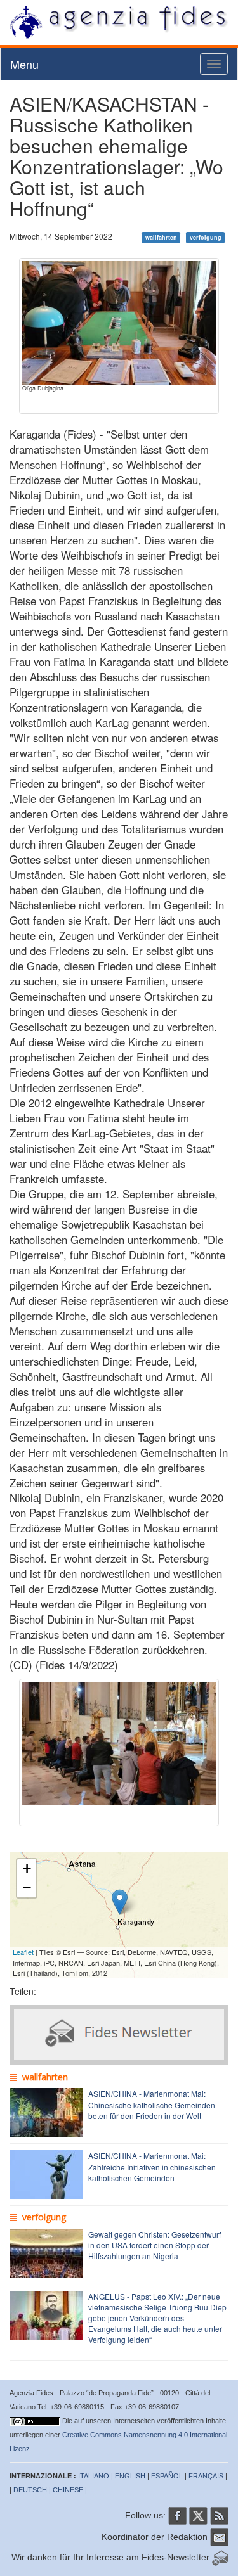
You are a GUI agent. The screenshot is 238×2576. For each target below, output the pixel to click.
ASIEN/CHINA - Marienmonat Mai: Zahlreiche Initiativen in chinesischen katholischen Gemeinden (152, 2166)
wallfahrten (161, 237)
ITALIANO (94, 2476)
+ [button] (27, 1868)
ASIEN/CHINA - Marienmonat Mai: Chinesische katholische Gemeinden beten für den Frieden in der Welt (152, 2104)
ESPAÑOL (167, 2476)
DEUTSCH (30, 2490)
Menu (24, 64)
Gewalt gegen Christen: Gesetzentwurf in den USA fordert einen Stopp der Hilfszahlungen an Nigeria (155, 2245)
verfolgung (206, 237)
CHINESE (68, 2490)
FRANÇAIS (206, 2476)
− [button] (27, 1887)
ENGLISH (130, 2476)
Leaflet (23, 1952)
